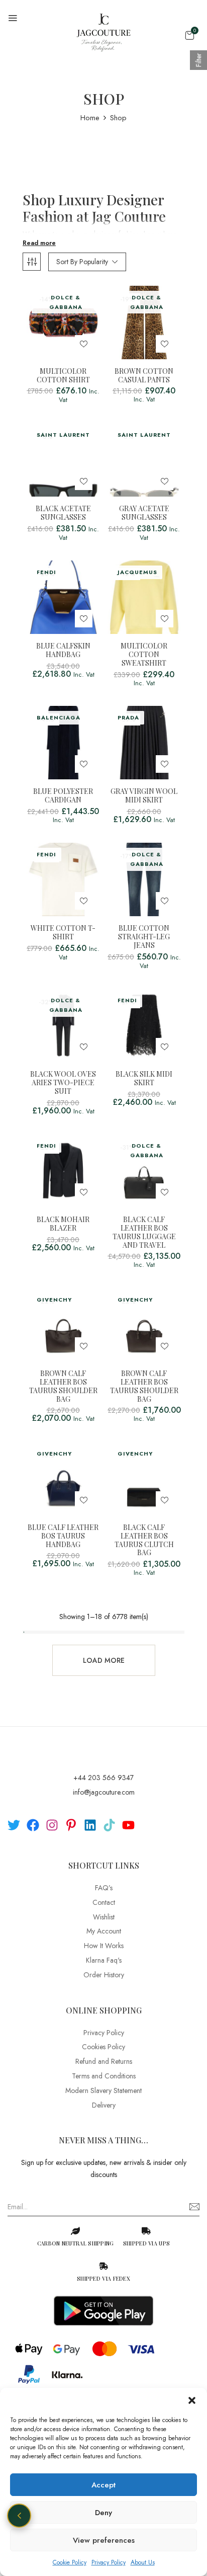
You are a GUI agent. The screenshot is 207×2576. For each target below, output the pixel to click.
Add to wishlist (84, 344)
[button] (192, 2400)
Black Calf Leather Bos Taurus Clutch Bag (144, 1540)
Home (90, 118)
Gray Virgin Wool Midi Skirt (144, 796)
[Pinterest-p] (71, 1825)
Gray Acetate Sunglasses (144, 513)
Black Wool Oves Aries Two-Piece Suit (63, 1083)
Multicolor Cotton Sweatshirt (144, 655)
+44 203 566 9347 (103, 1778)
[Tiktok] (109, 1825)
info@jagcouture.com (104, 1792)
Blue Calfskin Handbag (63, 651)
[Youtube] (128, 1825)
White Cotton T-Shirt (63, 933)
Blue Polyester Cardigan (63, 796)
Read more (39, 243)
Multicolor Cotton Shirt (63, 376)
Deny (103, 2513)
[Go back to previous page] (19, 2516)
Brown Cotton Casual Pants (144, 376)
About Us (143, 2562)
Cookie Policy (70, 2562)
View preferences (104, 2540)
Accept (103, 2485)
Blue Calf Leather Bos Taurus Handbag (63, 1536)
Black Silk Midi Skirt (144, 1079)
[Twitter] (14, 1825)
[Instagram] (52, 1825)
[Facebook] (33, 1825)
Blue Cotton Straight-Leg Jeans (144, 937)
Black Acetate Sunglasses (63, 513)
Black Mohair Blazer (63, 1224)
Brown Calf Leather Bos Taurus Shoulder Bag (63, 1386)
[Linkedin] (90, 1825)
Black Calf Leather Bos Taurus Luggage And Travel (144, 1232)
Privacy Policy (109, 2562)
